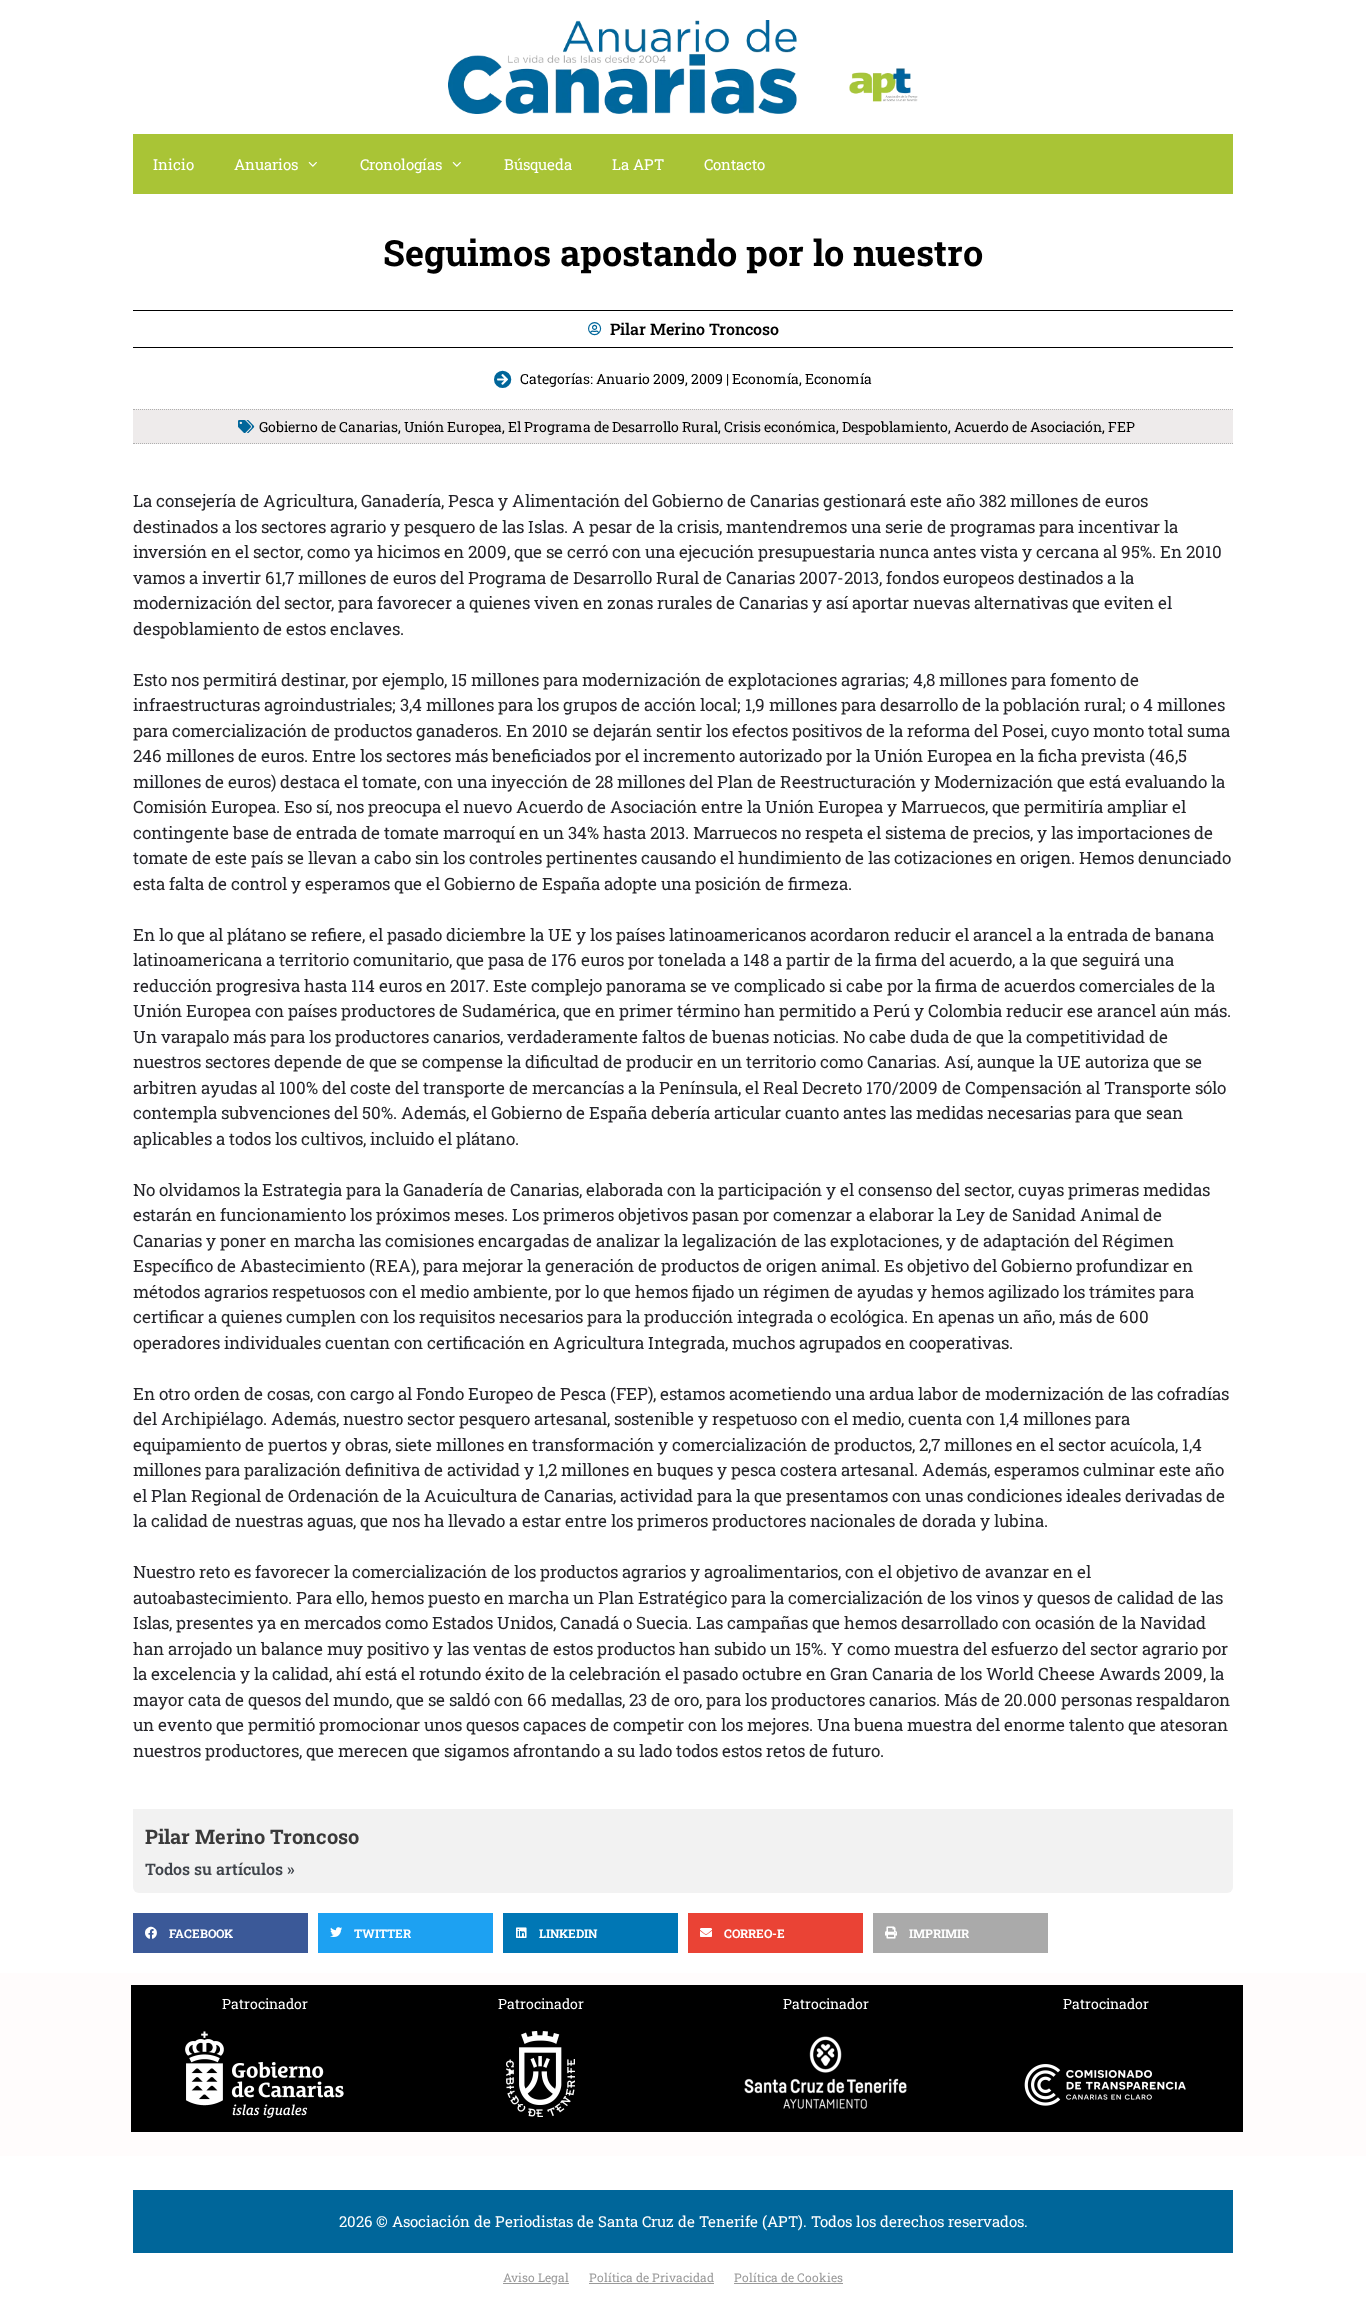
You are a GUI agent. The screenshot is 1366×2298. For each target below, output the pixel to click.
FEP (1121, 426)
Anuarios (266, 164)
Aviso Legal (536, 2277)
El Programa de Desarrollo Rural (613, 426)
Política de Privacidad (651, 2277)
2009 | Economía (745, 378)
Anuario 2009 (640, 378)
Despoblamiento (895, 426)
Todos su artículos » (220, 1869)
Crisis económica (780, 426)
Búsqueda (538, 164)
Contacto (734, 164)
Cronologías (401, 164)
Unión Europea (453, 426)
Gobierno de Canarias (328, 426)
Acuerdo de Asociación (1028, 426)
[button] (220, 1933)
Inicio (173, 164)
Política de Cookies (788, 2277)
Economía (838, 378)
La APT (638, 164)
